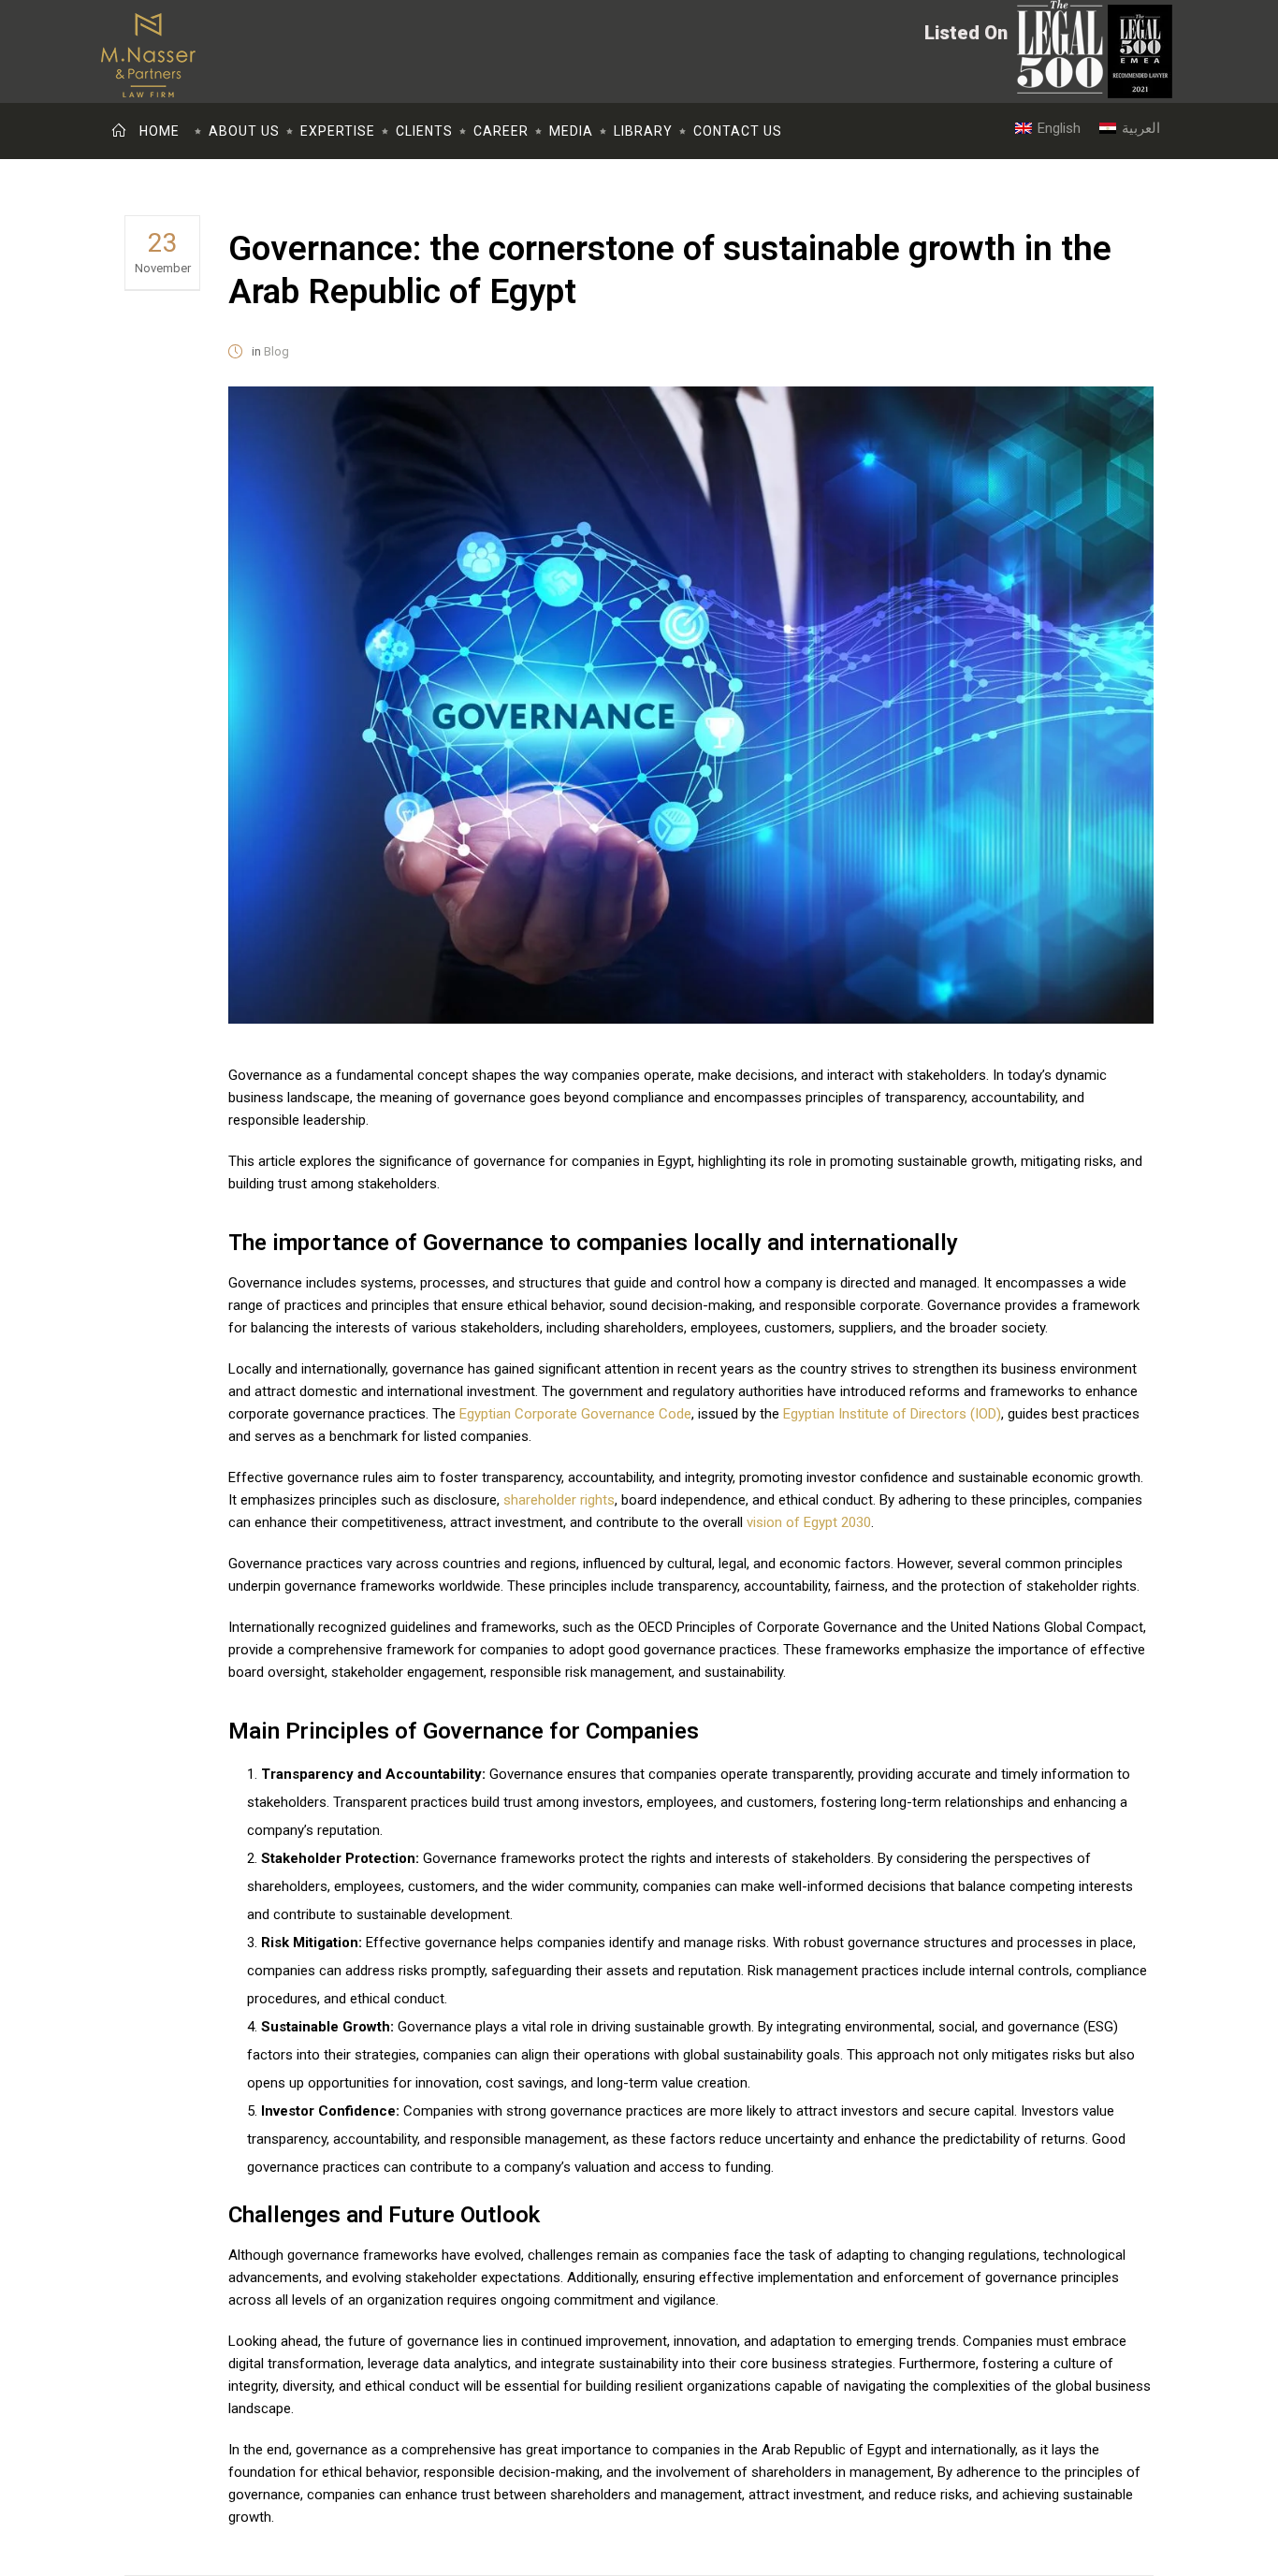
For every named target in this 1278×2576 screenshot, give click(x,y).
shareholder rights (559, 1500)
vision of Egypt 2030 (809, 1522)
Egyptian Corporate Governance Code (575, 1414)
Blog (276, 351)
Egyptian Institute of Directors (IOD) (892, 1414)
